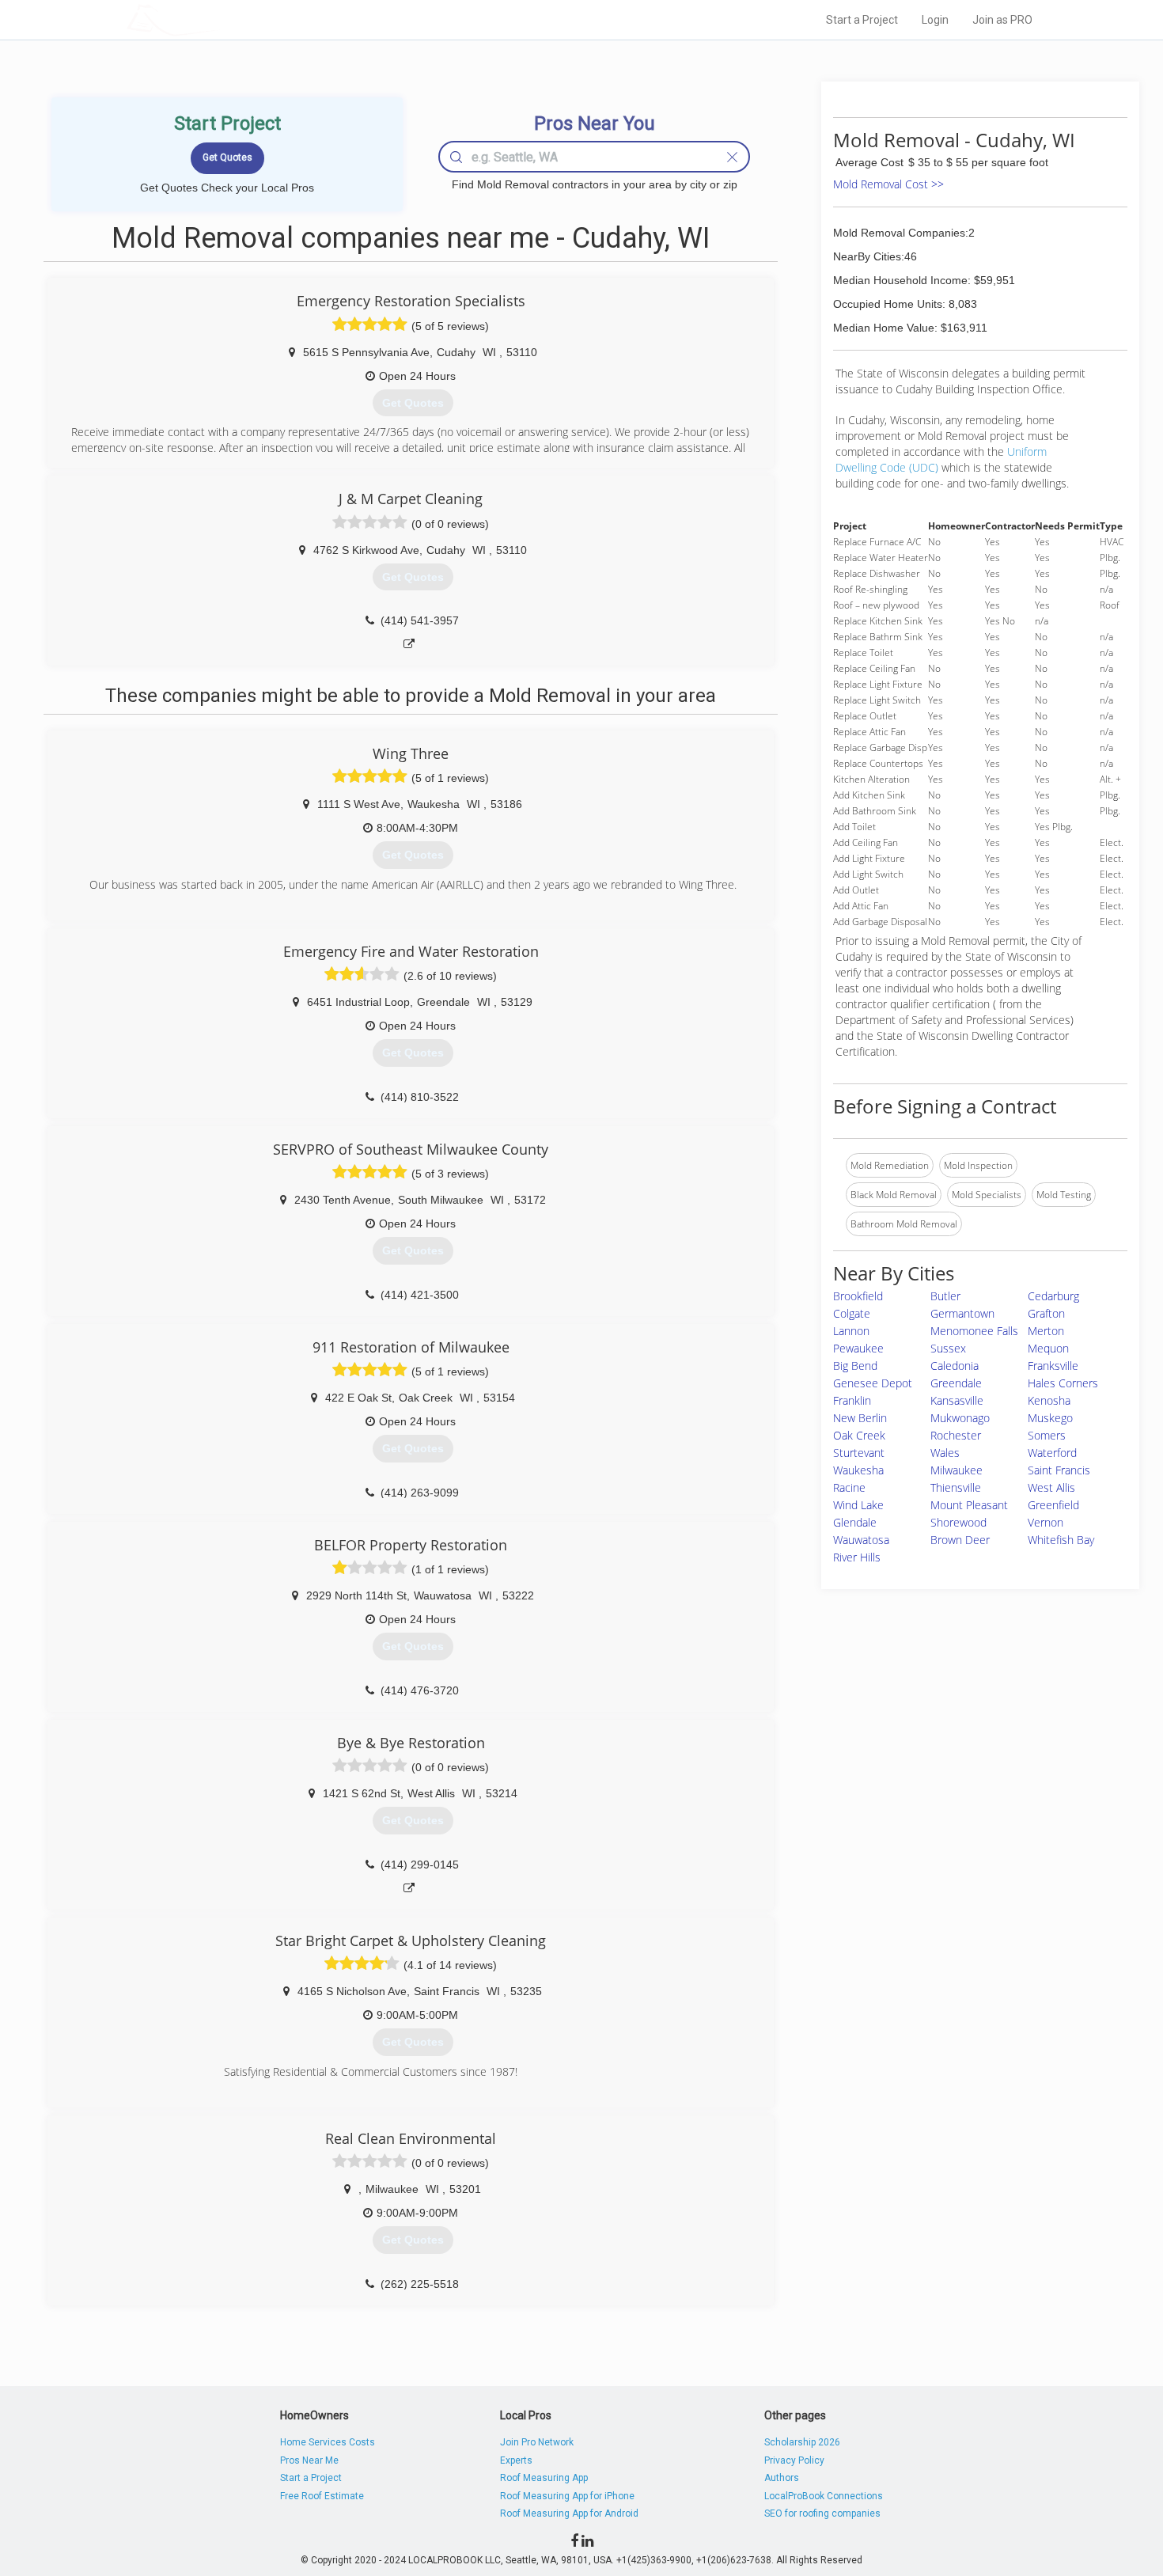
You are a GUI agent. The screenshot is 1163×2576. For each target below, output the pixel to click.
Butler (945, 1296)
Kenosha (1049, 1400)
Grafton (1046, 1313)
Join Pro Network (537, 2442)
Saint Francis (1059, 1470)
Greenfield (1053, 1505)
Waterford (1052, 1453)
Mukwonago (960, 1418)
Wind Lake (858, 1505)
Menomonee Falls (974, 1331)
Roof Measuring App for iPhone (567, 2496)
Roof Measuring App (544, 2478)
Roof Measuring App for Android (569, 2513)
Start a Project (862, 20)
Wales (945, 1453)
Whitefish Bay (1061, 1540)
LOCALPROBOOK (218, 19)
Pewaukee (858, 1348)
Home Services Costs (328, 2442)
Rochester (956, 1435)
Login (935, 20)
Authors (782, 2478)
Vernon (1046, 1522)
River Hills (857, 1557)
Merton (1046, 1331)
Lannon (851, 1331)
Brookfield (858, 1296)
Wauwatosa (861, 1540)
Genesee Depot (873, 1383)
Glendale (855, 1522)
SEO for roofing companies (822, 2513)
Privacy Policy (794, 2460)
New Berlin (860, 1418)
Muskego (1050, 1418)
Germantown (962, 1313)
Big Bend (855, 1366)
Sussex (948, 1348)
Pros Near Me (309, 2460)
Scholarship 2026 (802, 2442)
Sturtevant (859, 1453)
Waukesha (858, 1470)
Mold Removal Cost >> (888, 184)
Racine (849, 1487)
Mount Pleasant (969, 1505)
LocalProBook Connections (824, 2496)
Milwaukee (957, 1470)
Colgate (852, 1313)
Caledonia (955, 1366)
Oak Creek (859, 1435)
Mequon (1048, 1348)
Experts (516, 2460)
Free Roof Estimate (322, 2496)
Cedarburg (1053, 1296)
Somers (1047, 1435)
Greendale (956, 1383)
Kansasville (957, 1400)
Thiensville (956, 1487)
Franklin (852, 1400)
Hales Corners (1063, 1383)
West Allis (1051, 1487)
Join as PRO (1002, 20)
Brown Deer (960, 1540)
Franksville (1053, 1366)
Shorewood (958, 1522)
